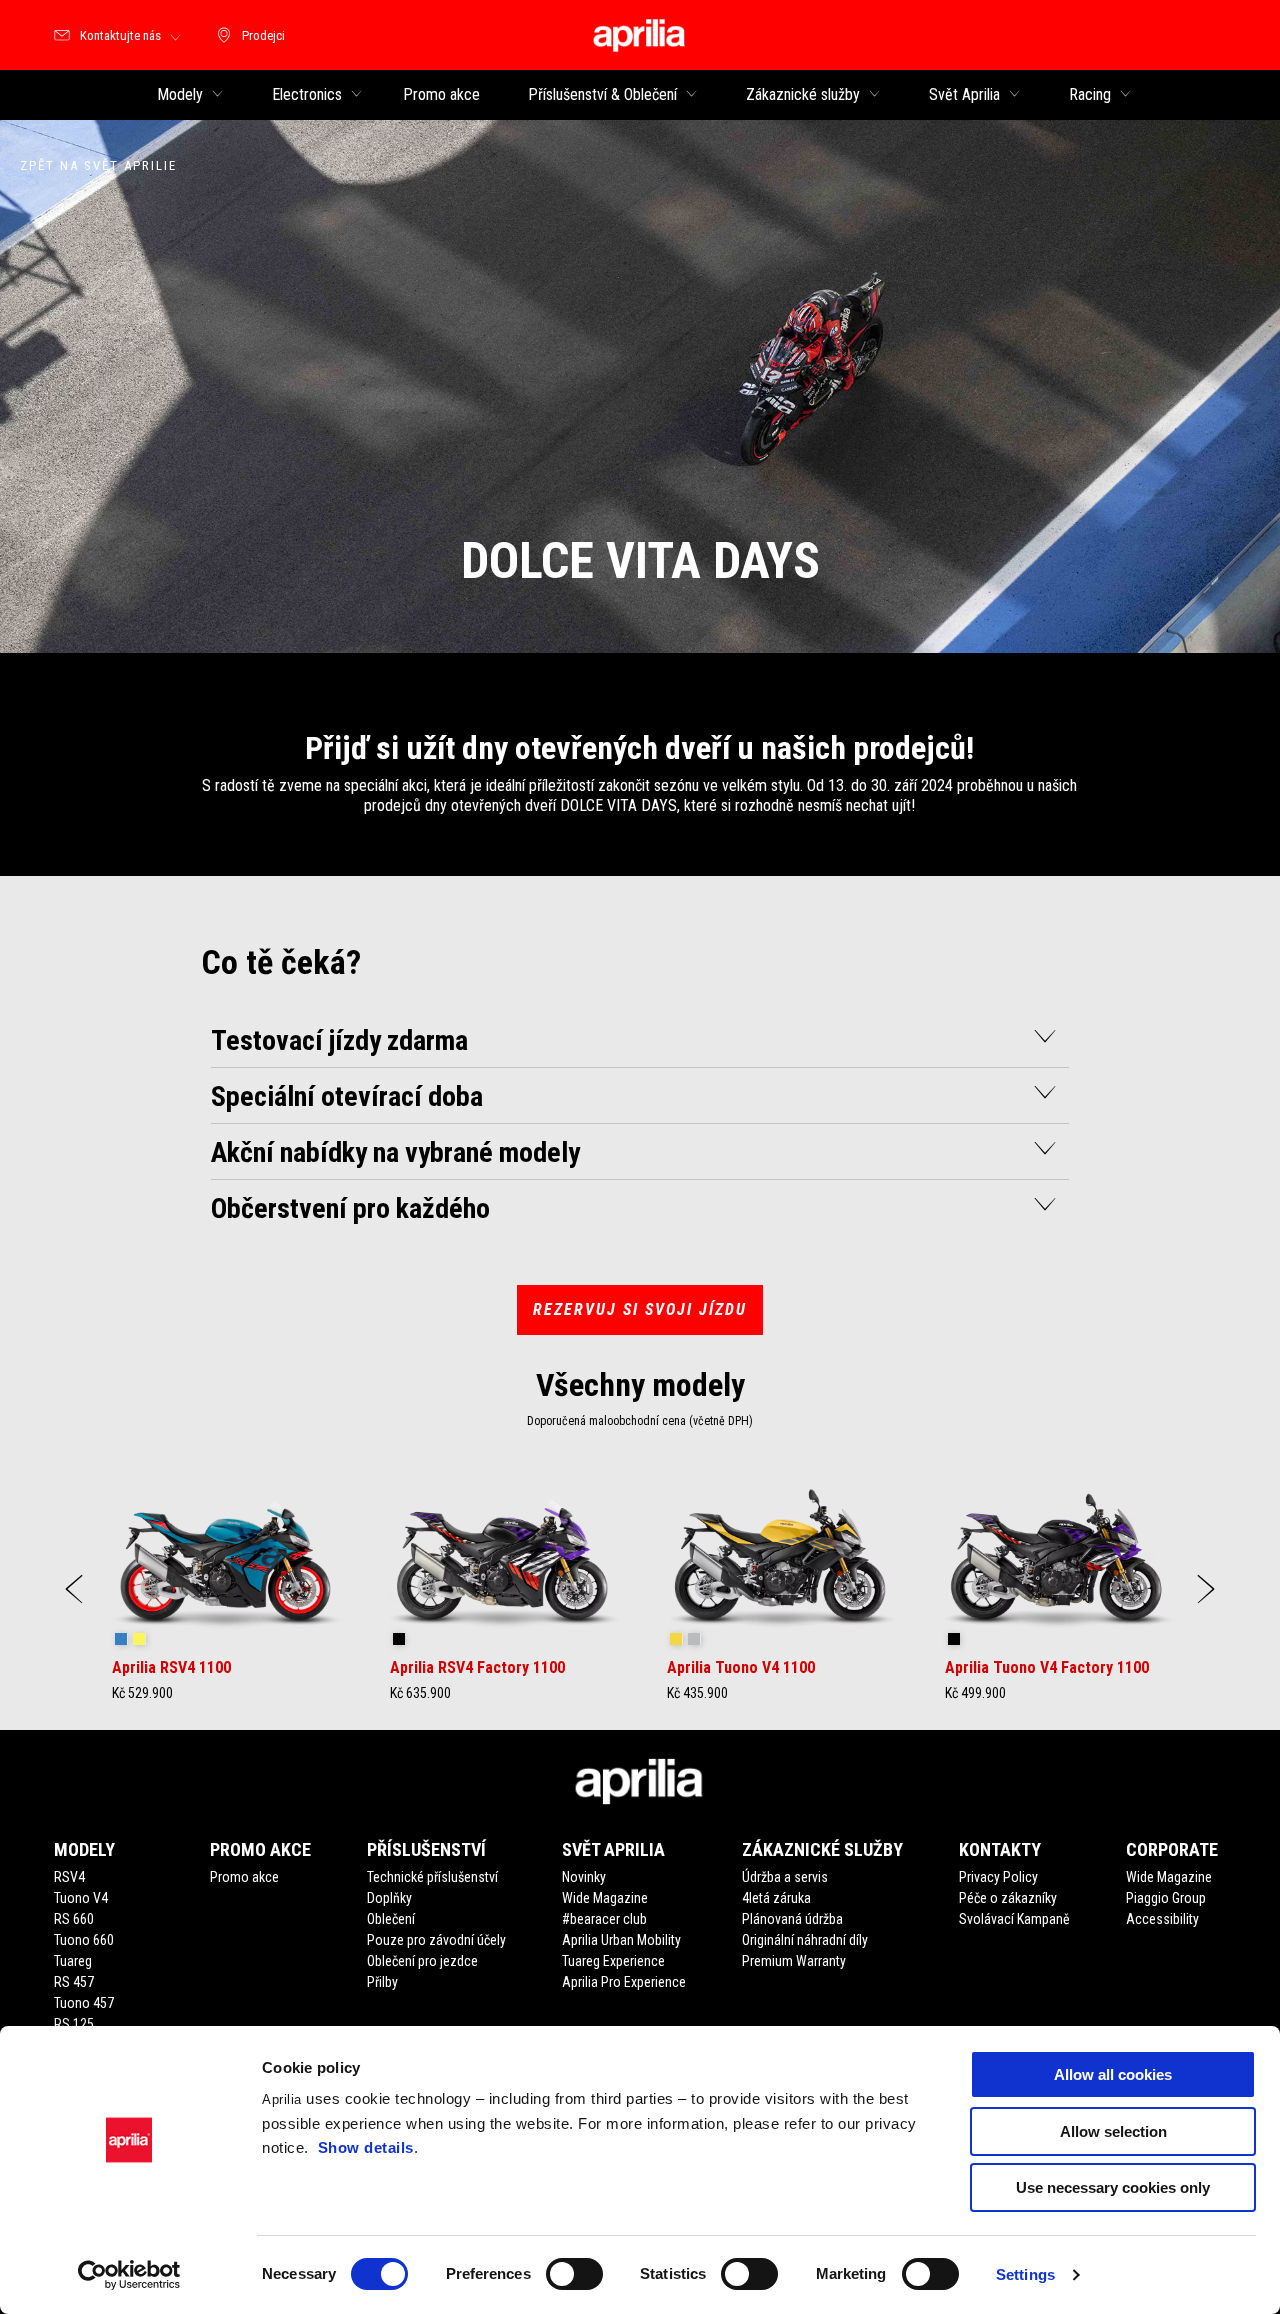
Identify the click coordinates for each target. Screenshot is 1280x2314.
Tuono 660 (84, 1940)
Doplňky (389, 1898)
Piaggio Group (1166, 1898)
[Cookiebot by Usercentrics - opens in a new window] (129, 2275)
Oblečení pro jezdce (422, 1961)
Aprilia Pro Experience (624, 1982)
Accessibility (1162, 1919)
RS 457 (74, 1982)
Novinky (584, 1877)
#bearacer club (604, 1919)
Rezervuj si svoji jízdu (640, 1309)
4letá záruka (776, 1898)
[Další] (1206, 1589)
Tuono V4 (81, 1898)
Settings (1025, 2274)
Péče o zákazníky (1008, 1898)
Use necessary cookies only (1113, 2187)
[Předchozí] (74, 1589)
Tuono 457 (84, 2003)
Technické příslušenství (432, 1877)
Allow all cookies (1113, 2074)
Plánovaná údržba (792, 1919)
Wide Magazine (605, 1898)
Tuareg (73, 1961)
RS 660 (74, 1919)
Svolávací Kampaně (1014, 1919)
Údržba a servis (785, 1877)
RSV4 (69, 1877)
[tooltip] (121, 1640)
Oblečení (391, 1919)
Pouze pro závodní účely (436, 1940)
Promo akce (244, 1877)
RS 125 (74, 2024)
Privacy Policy (998, 1877)
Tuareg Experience (613, 1961)
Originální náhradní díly (805, 1940)
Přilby (382, 1982)
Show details (366, 2147)
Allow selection (1113, 2131)
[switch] (574, 2274)
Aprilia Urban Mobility (621, 1940)
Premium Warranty (794, 1961)
